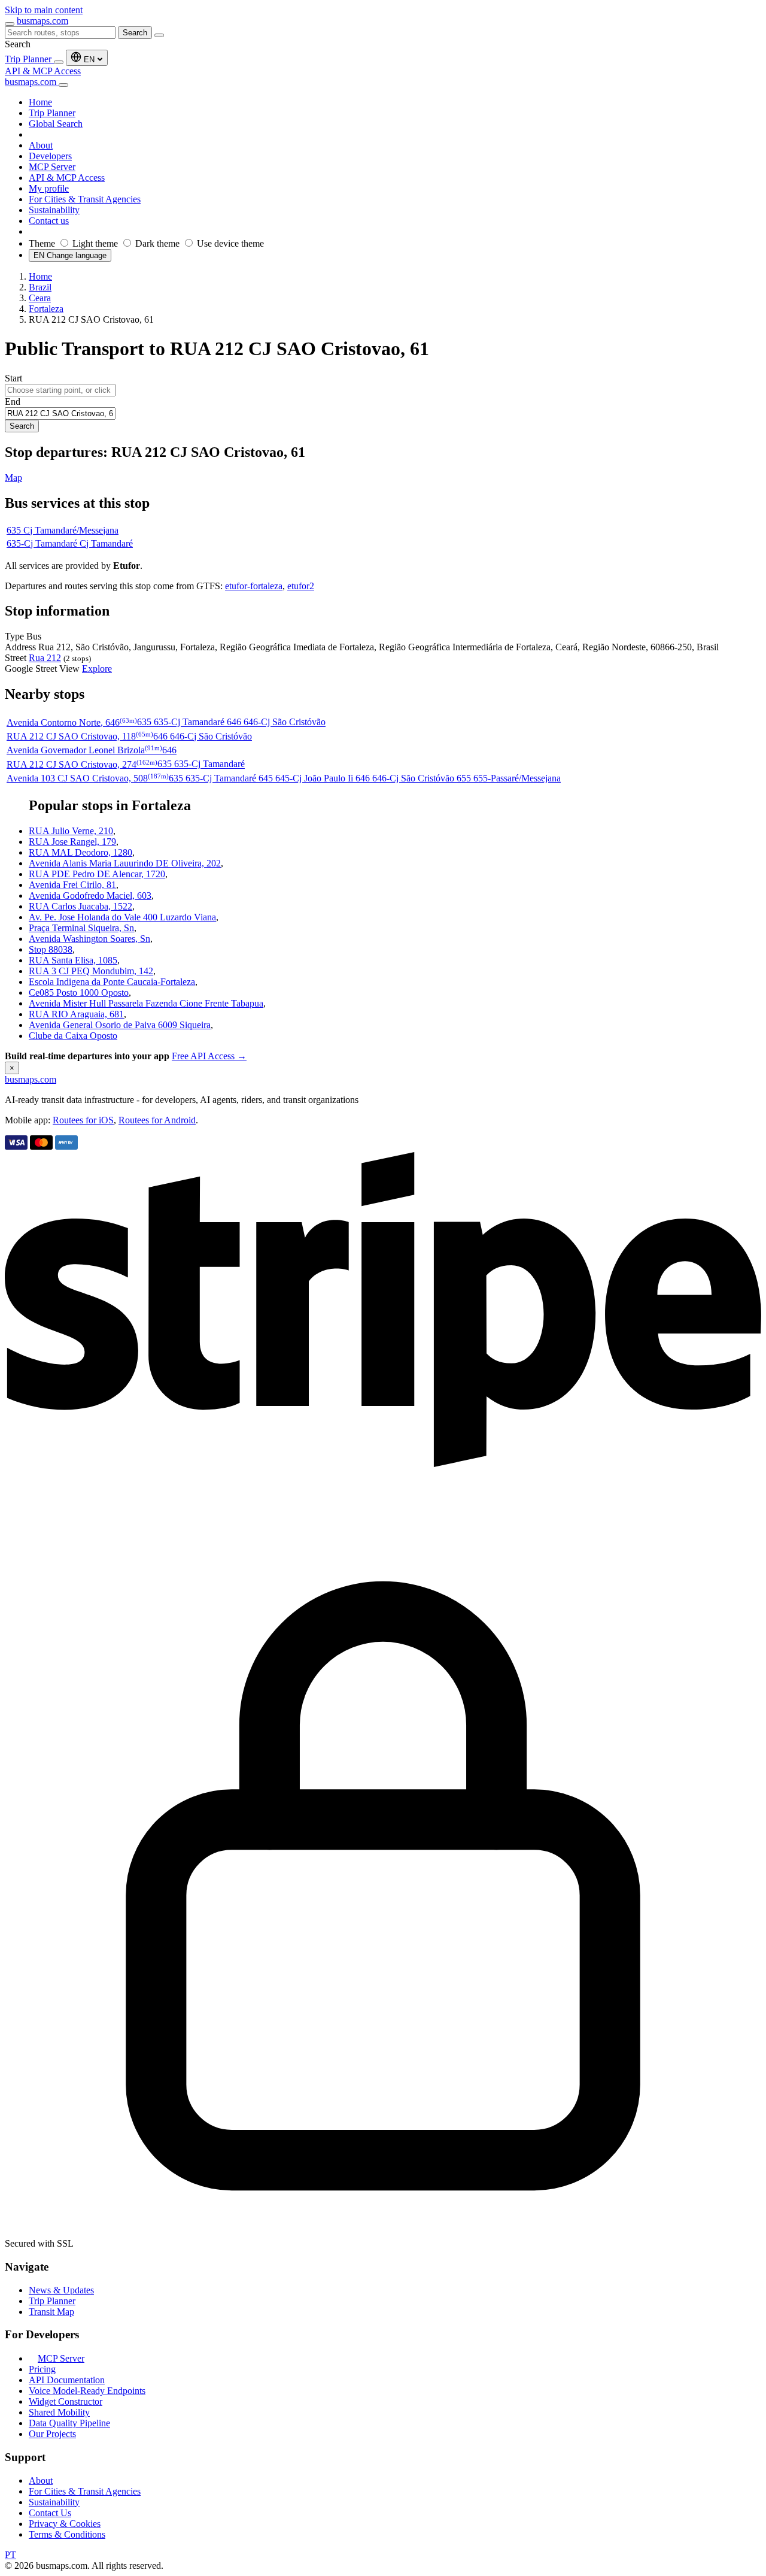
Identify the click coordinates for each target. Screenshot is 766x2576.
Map (13, 478)
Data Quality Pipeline (69, 2423)
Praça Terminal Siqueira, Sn (81, 928)
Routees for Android (157, 1120)
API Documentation (67, 2380)
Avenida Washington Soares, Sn (89, 939)
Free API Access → (209, 1056)
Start (13, 378)
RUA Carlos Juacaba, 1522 (80, 906)
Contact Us (50, 2513)
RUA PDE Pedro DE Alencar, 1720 (97, 874)
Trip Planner (29, 59)
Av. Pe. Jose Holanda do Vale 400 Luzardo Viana (122, 917)
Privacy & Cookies (65, 2524)
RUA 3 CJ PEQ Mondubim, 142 (91, 971)
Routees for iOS (83, 1120)
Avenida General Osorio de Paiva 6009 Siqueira (120, 1025)
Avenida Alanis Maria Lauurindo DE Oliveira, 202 (125, 863)
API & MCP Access (43, 71)
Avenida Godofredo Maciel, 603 (90, 895)
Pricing (42, 2369)
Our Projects (52, 2434)
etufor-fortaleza (254, 586)
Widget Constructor (66, 2401)
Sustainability (54, 2502)
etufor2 (301, 586)
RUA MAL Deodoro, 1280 (80, 852)
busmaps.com (42, 21)
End (13, 401)
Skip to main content (44, 10)
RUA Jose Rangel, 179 (72, 842)
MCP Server (61, 2358)
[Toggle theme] (59, 62)
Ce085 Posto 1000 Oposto (79, 992)
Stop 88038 (51, 949)
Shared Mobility (59, 2412)
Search (135, 33)
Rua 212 (45, 658)
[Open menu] (10, 24)
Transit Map (51, 2312)
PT (10, 2555)
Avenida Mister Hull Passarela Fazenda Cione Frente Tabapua (146, 1003)
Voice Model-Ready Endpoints (87, 2391)
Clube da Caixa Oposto (73, 1036)
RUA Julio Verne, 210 (71, 831)
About (41, 2480)
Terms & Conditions (67, 2534)
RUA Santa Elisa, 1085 (73, 960)
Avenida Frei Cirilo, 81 (72, 885)
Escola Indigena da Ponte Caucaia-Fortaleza (112, 982)
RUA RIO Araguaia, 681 (76, 1014)
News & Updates (61, 2290)
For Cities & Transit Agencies (85, 2491)
